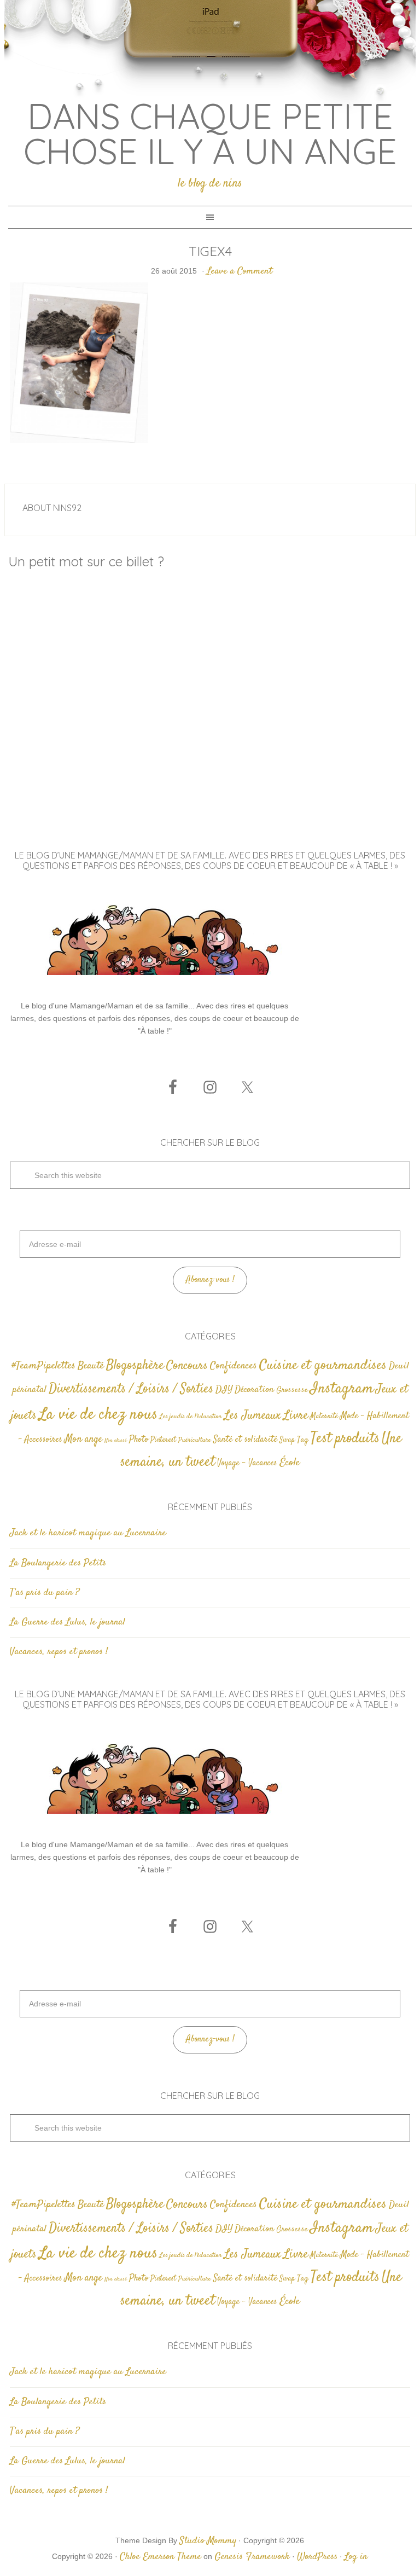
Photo (139, 1440)
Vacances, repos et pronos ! (59, 1652)
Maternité (324, 1417)
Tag (303, 1440)
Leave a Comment (240, 271)
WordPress (317, 2557)
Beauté (91, 1366)
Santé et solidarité (245, 1440)
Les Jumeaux (253, 1416)
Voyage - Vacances (247, 1463)
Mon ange (83, 1439)
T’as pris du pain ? (45, 1593)
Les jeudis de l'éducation (191, 1417)
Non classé (116, 1440)
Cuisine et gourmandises (323, 1365)
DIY (224, 1390)
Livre (296, 1415)
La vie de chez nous (98, 1415)
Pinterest (163, 1440)
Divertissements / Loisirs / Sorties (131, 1389)
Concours (187, 1366)
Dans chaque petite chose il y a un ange (210, 134)
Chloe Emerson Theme (161, 2557)
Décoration (254, 1390)
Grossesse (292, 1390)
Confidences (234, 1366)
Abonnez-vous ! (210, 1280)
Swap (287, 1440)
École (290, 1463)
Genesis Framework (252, 2557)
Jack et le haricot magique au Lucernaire (88, 1533)
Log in (356, 2557)
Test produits (345, 1439)
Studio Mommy (208, 2541)
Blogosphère (135, 1365)
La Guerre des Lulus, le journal (68, 1622)
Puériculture (195, 1440)
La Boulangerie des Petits (58, 1563)
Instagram (342, 1389)
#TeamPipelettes (43, 1366)
